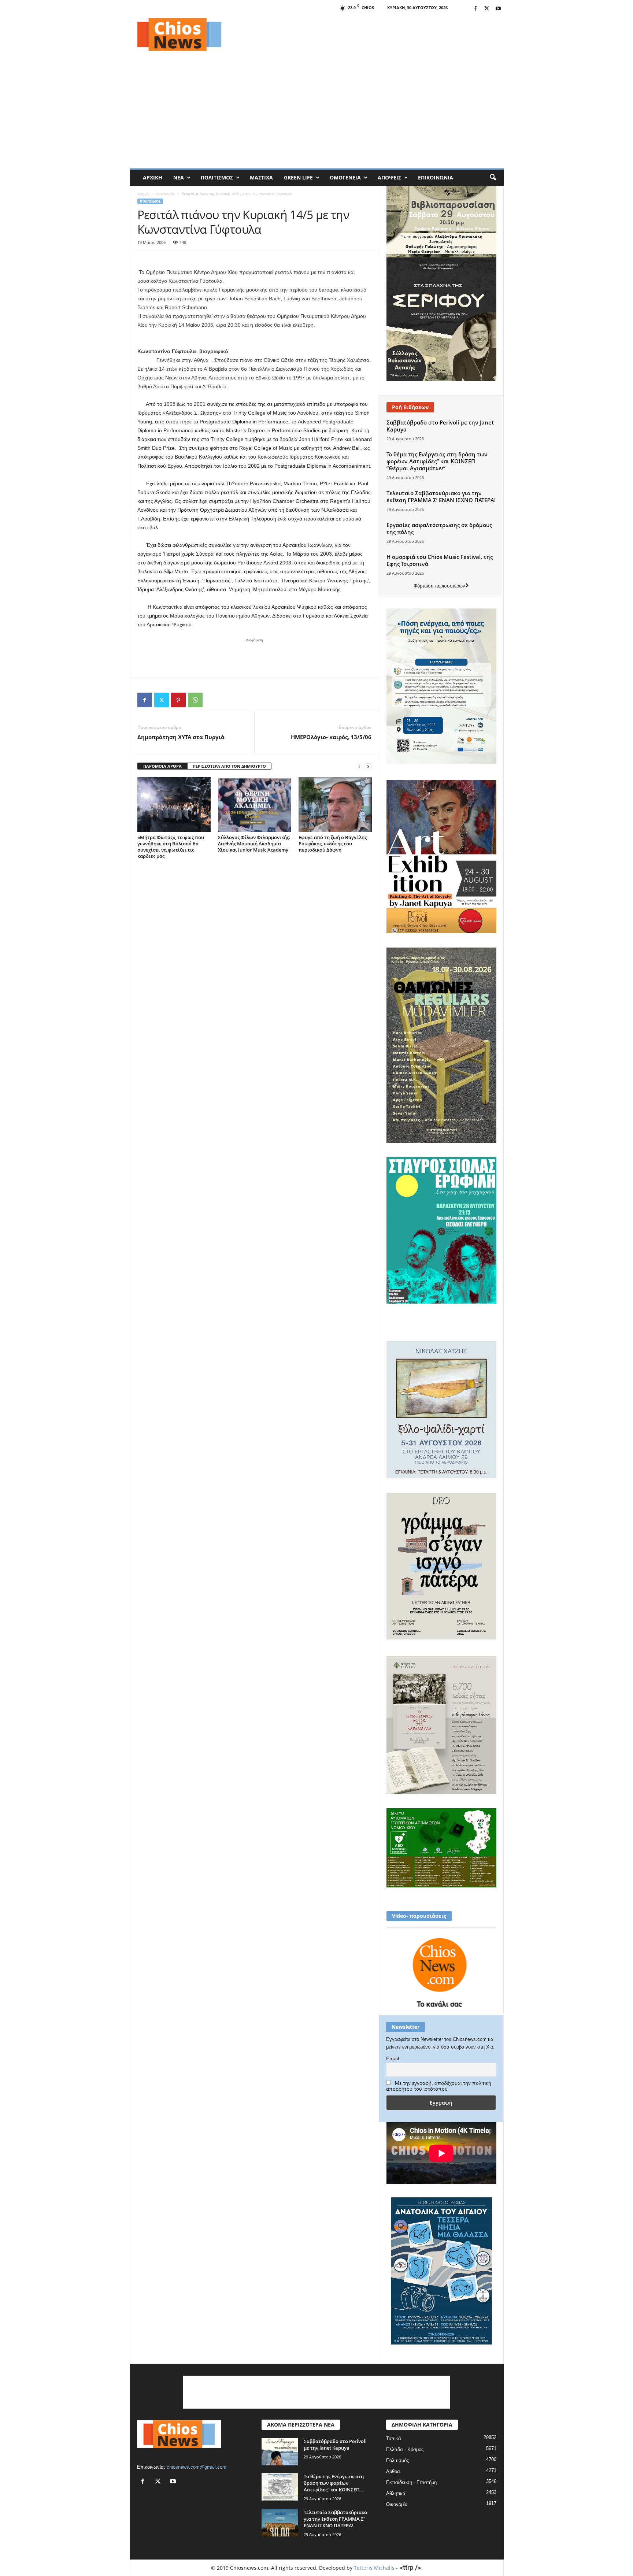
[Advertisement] (370, 34)
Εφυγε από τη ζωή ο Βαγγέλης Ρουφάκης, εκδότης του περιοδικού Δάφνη (333, 844)
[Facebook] (475, 9)
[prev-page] (359, 766)
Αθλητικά (396, 2493)
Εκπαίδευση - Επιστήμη (411, 2482)
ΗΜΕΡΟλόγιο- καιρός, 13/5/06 (331, 737)
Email (393, 2058)
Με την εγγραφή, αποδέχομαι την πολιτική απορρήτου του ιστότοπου (439, 2086)
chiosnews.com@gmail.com (197, 2467)
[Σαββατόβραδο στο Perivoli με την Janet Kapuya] (280, 2452)
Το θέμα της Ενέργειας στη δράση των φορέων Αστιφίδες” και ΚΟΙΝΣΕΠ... (334, 2483)
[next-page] (368, 766)
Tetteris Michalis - (377, 2568)
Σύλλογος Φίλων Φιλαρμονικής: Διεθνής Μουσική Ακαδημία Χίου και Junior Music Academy (254, 844)
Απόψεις (389, 177)
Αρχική (153, 177)
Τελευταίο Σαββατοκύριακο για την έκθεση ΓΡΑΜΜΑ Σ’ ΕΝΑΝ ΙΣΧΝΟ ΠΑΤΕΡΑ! (441, 496)
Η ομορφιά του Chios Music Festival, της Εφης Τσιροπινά (440, 560)
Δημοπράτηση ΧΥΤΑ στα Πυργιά (181, 737)
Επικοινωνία (436, 177)
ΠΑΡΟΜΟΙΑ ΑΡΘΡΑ (162, 766)
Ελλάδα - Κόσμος (405, 2449)
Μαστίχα (261, 177)
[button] (493, 178)
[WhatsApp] (195, 700)
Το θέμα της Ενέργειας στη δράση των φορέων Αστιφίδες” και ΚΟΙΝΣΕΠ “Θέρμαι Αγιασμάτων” (437, 461)
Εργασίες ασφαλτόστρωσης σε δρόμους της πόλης (439, 528)
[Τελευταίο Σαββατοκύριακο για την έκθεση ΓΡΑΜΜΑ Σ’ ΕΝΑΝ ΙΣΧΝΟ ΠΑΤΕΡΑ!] (280, 2523)
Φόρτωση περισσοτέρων (439, 586)
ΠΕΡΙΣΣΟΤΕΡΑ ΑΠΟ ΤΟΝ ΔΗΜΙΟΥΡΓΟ (229, 766)
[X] (487, 9)
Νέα (179, 177)
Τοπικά (394, 2438)
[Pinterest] (178, 700)
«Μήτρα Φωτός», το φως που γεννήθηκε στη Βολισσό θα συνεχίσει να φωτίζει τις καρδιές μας (171, 847)
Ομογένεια (345, 177)
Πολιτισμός (217, 177)
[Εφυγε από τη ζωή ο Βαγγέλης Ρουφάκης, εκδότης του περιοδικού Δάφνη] (335, 805)
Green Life (298, 177)
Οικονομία (397, 2504)
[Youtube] (498, 9)
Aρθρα (393, 2471)
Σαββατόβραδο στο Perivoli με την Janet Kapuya (440, 426)
